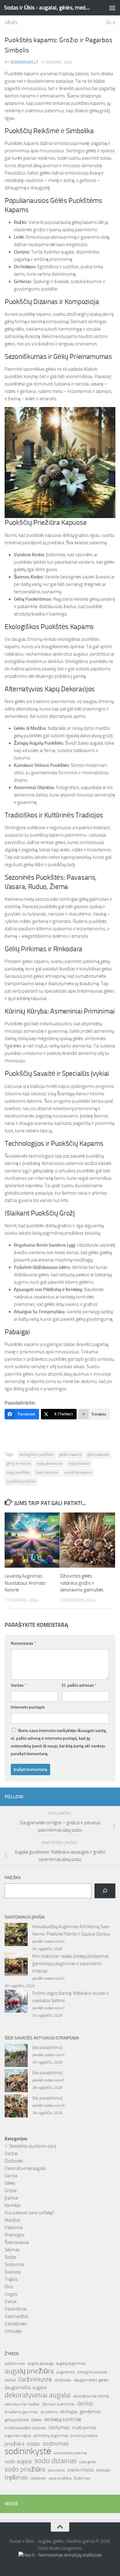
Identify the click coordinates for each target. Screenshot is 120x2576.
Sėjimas (12, 2250)
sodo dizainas (56, 2461)
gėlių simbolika (19, 1463)
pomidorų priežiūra (84, 2436)
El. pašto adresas (79, 1685)
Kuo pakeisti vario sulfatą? (29, 2213)
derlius (85, 2403)
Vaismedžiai (16, 2316)
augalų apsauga (41, 2363)
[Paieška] (105, 1891)
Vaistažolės (16, 2324)
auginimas (66, 2372)
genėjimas (90, 2411)
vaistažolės (38, 2478)
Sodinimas (15, 2265)
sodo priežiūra (25, 2469)
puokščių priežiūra (21, 1481)
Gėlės (11, 23)
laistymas (59, 2427)
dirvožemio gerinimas (21, 2412)
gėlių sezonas (98, 1455)
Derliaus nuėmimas (58, 2404)
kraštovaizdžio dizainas (25, 2428)
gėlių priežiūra (17, 2420)
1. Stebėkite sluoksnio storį (30, 2146)
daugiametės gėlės (91, 2380)
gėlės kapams (70, 1455)
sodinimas (56, 2443)
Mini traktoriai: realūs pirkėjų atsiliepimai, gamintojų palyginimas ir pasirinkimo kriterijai (71, 1964)
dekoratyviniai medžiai (22, 2404)
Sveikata (13, 2272)
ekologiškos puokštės (37, 1455)
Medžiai (12, 2220)
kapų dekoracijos (50, 1463)
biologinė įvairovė (92, 2372)
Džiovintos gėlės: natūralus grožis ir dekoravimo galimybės (82, 1583)
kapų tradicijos (47, 1472)
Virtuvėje (13, 2331)
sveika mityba (80, 2470)
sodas (33, 2444)
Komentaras (23, 1643)
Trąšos (11, 2279)
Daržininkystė (35, 2379)
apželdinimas (15, 2364)
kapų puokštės (18, 1472)
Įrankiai (11, 2198)
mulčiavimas (84, 2428)
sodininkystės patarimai (70, 2453)
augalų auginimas (71, 2363)
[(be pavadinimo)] (16, 2056)
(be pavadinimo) (48, 2047)
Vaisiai (11, 2302)
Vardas (19, 1685)
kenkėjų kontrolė (63, 2419)
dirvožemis (49, 2412)
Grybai (11, 2191)
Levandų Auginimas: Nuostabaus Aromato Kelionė (25, 1583)
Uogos (11, 2294)
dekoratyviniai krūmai (91, 2396)
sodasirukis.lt (24, 62)
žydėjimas (82, 2478)
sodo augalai (18, 2461)
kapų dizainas (79, 1463)
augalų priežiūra (29, 2371)
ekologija (69, 2412)
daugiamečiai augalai (26, 2388)
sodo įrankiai (56, 2470)
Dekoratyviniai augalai (25, 2168)
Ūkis (9, 2287)
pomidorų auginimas (51, 2436)
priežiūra (14, 2444)
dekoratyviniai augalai (38, 2395)
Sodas (10, 2257)
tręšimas (16, 2477)
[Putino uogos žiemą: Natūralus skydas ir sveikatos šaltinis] (16, 2002)
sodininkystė (28, 2451)
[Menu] (112, 8)
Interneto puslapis (28, 1707)
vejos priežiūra (60, 2478)
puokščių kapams (78, 1472)
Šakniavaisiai (17, 2242)
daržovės (63, 2380)
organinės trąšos (18, 2436)
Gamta (11, 2176)
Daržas (11, 2154)
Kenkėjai (13, 2205)
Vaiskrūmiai (16, 2309)
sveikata (103, 2470)
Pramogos (15, 2235)
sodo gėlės (88, 2462)
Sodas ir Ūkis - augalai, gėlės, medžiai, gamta (47, 8)
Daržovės (14, 2161)
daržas (10, 2380)
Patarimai (14, 2228)
